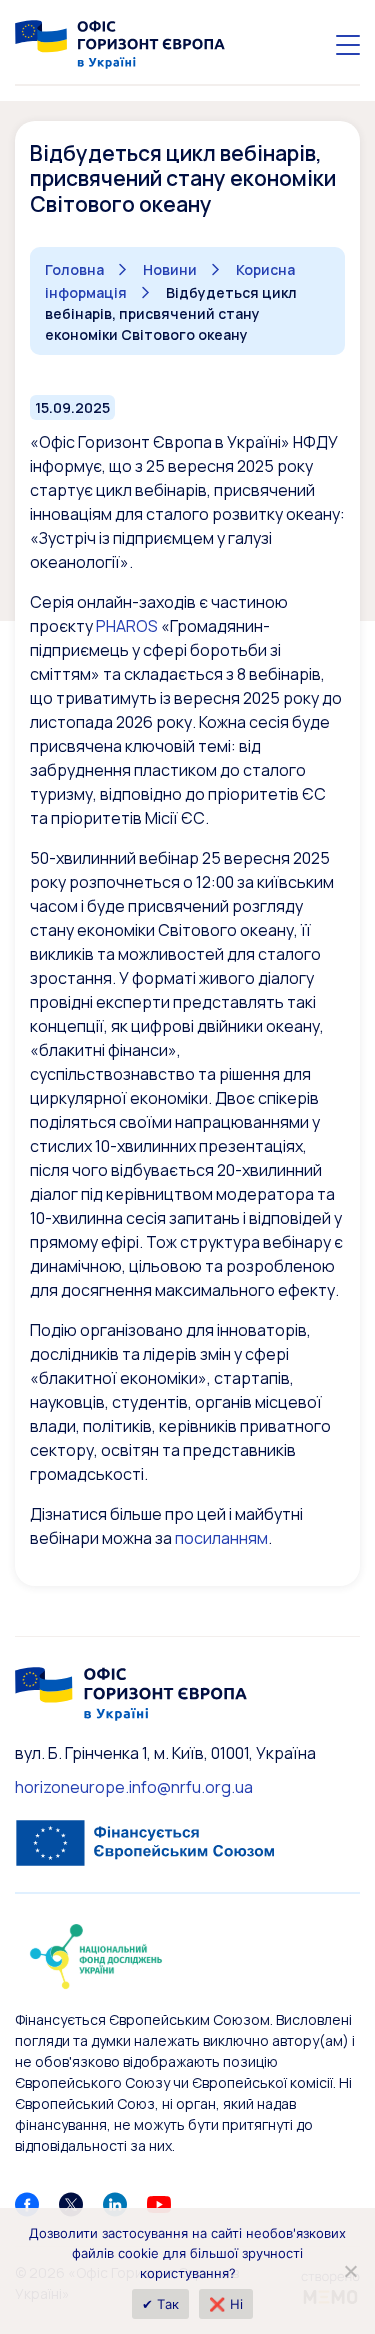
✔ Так (160, 2304)
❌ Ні (226, 2304)
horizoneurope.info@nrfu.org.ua (134, 1787)
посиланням (221, 1538)
